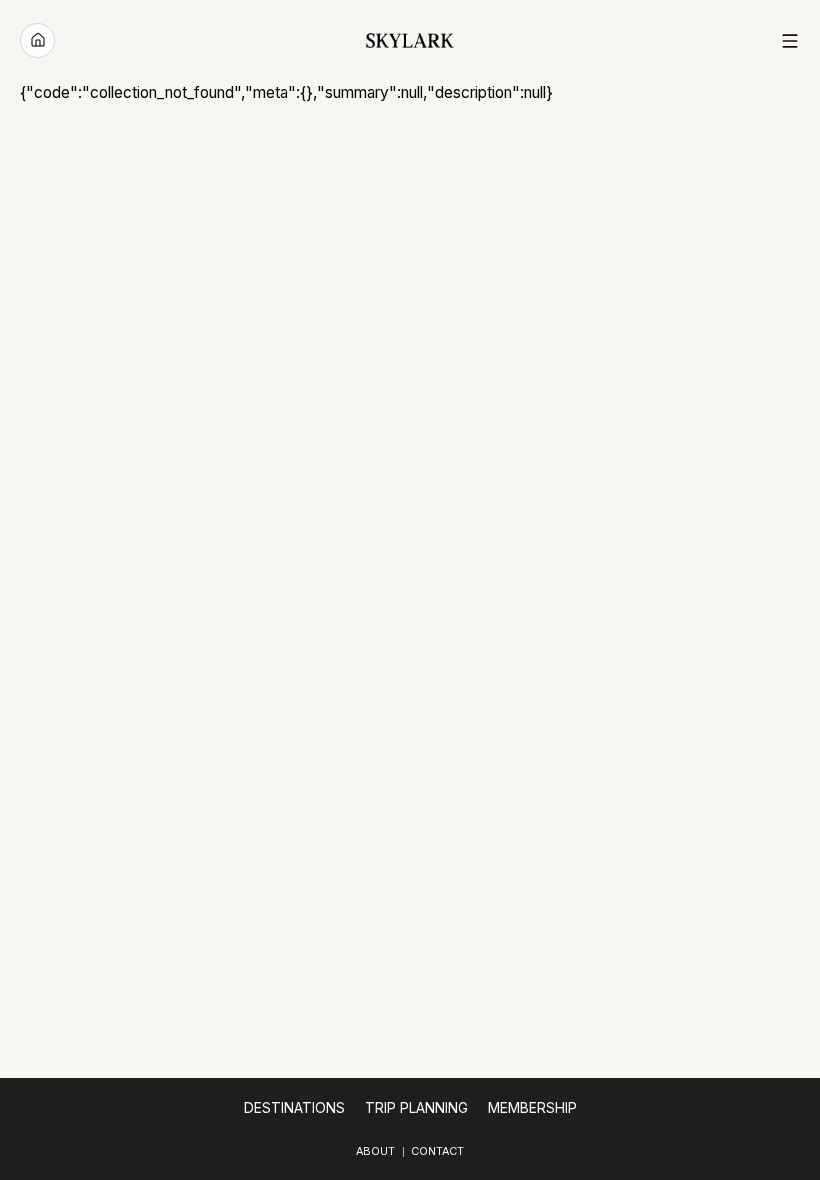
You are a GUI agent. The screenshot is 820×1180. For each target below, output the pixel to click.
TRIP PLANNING (416, 1108)
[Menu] (790, 41)
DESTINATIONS (294, 1108)
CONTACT (437, 1151)
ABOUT (375, 1151)
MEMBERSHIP (532, 1108)
